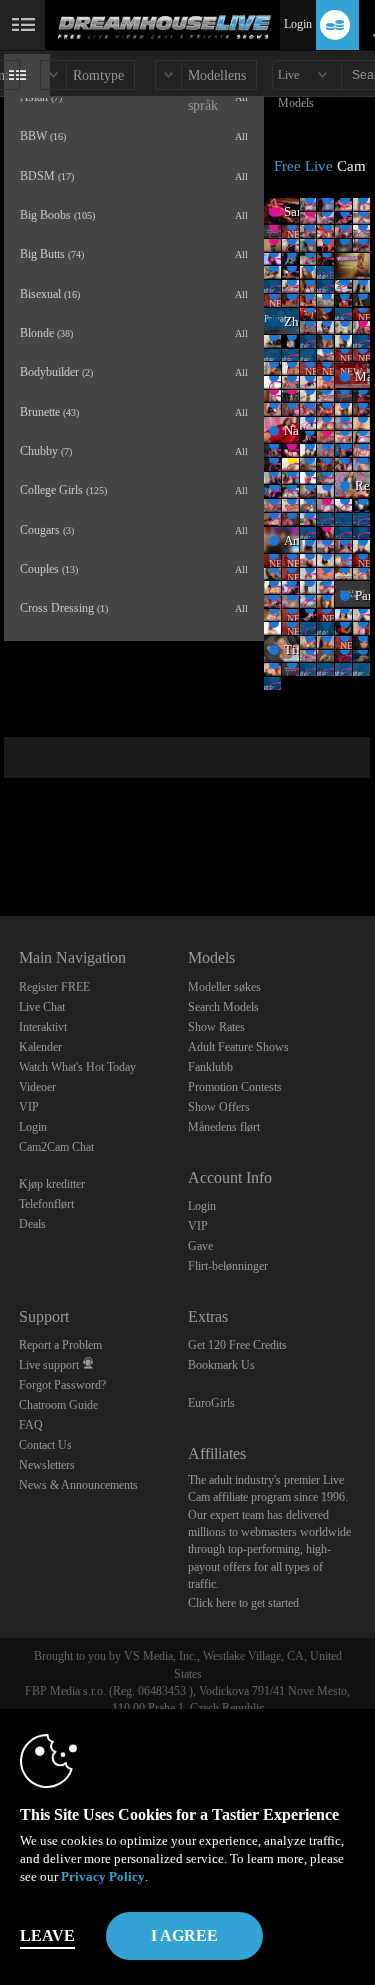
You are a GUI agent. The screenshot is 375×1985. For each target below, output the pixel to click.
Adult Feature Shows (238, 1047)
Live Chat (42, 1007)
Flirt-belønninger (228, 1266)
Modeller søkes (224, 987)
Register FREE (54, 987)
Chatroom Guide (58, 1405)
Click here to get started (243, 1603)
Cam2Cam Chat (56, 1147)
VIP (29, 1107)
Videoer (37, 1087)
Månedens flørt (224, 1127)
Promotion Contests (235, 1087)
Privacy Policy (103, 1876)
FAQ (31, 1425)
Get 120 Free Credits (237, 1345)
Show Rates (216, 1027)
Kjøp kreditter (52, 1184)
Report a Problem (60, 1345)
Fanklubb (210, 1067)
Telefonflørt (46, 1204)
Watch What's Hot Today (77, 1067)
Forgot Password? (62, 1385)
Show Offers (219, 1107)
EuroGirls (211, 1403)
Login (298, 24)
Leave (47, 1935)
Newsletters (47, 1465)
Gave (200, 1246)
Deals (32, 1224)
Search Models (223, 1007)
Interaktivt (43, 1027)
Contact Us (45, 1445)
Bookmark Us (221, 1365)
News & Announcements (78, 1485)
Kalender (40, 1047)
